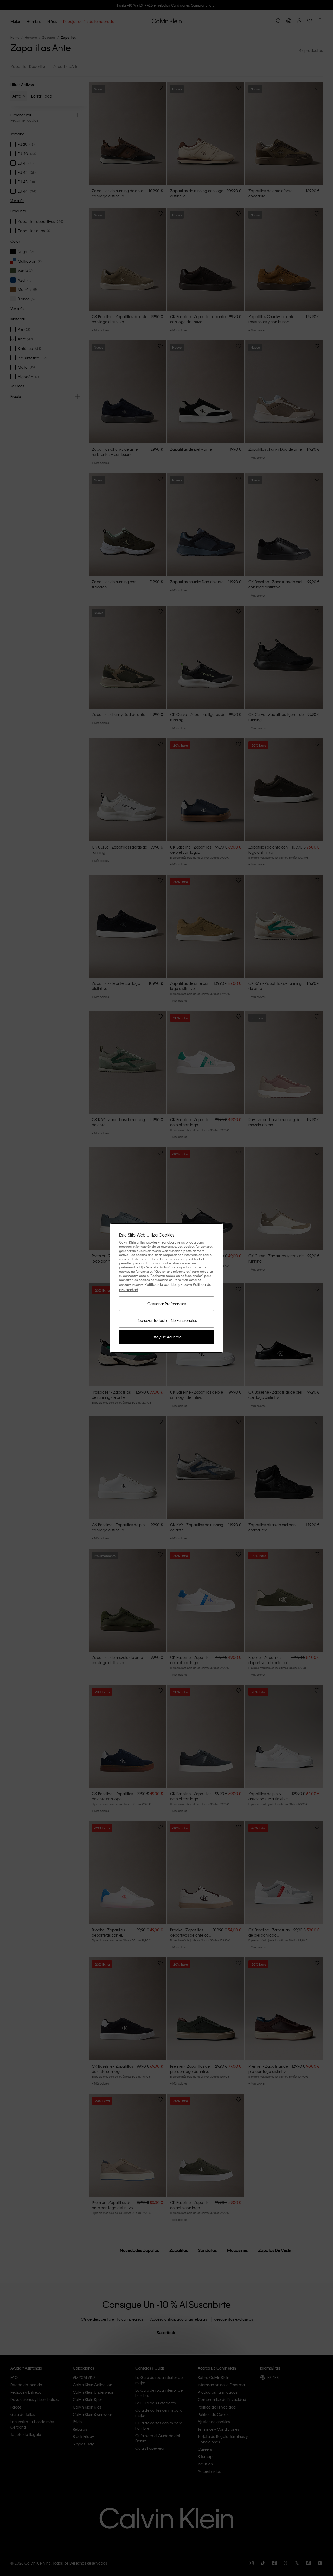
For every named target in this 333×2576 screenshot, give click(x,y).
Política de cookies (161, 1284)
